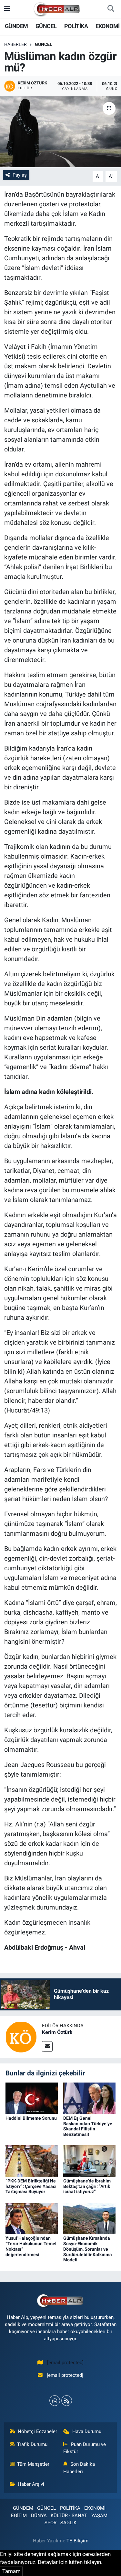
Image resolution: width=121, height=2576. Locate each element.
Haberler (15, 44)
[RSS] (67, 2401)
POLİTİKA (76, 26)
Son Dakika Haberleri (79, 2468)
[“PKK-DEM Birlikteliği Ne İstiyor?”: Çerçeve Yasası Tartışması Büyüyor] (32, 2160)
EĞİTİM (19, 2516)
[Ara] (111, 9)
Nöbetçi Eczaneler (37, 2431)
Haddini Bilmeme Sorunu (31, 2118)
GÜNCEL (46, 26)
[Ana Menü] (7, 9)
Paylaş (20, 175)
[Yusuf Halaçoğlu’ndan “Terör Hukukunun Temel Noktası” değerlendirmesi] (32, 2218)
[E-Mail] (47, 2046)
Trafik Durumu (32, 2444)
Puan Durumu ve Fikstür (85, 2448)
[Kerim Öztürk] (21, 2036)
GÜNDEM (16, 26)
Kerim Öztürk (57, 2032)
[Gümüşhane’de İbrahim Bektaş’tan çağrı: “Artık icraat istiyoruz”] (89, 2160)
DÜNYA (39, 2516)
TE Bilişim (77, 2541)
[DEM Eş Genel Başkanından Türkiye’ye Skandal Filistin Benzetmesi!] (89, 2098)
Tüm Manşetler (33, 2464)
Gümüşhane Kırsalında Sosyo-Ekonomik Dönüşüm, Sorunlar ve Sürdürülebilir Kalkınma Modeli (88, 2249)
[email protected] (65, 2363)
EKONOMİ (108, 26)
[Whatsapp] (55, 2401)
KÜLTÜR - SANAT (69, 2516)
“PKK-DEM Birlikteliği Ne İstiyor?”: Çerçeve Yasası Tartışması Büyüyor (31, 2186)
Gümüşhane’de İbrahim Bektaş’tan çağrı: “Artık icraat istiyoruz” (87, 2186)
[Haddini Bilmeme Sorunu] (32, 2098)
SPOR (50, 2523)
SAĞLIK (68, 2523)
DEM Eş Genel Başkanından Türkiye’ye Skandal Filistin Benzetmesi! (88, 2126)
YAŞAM (99, 2516)
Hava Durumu (87, 2431)
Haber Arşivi (31, 2484)
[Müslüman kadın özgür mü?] (60, 132)
